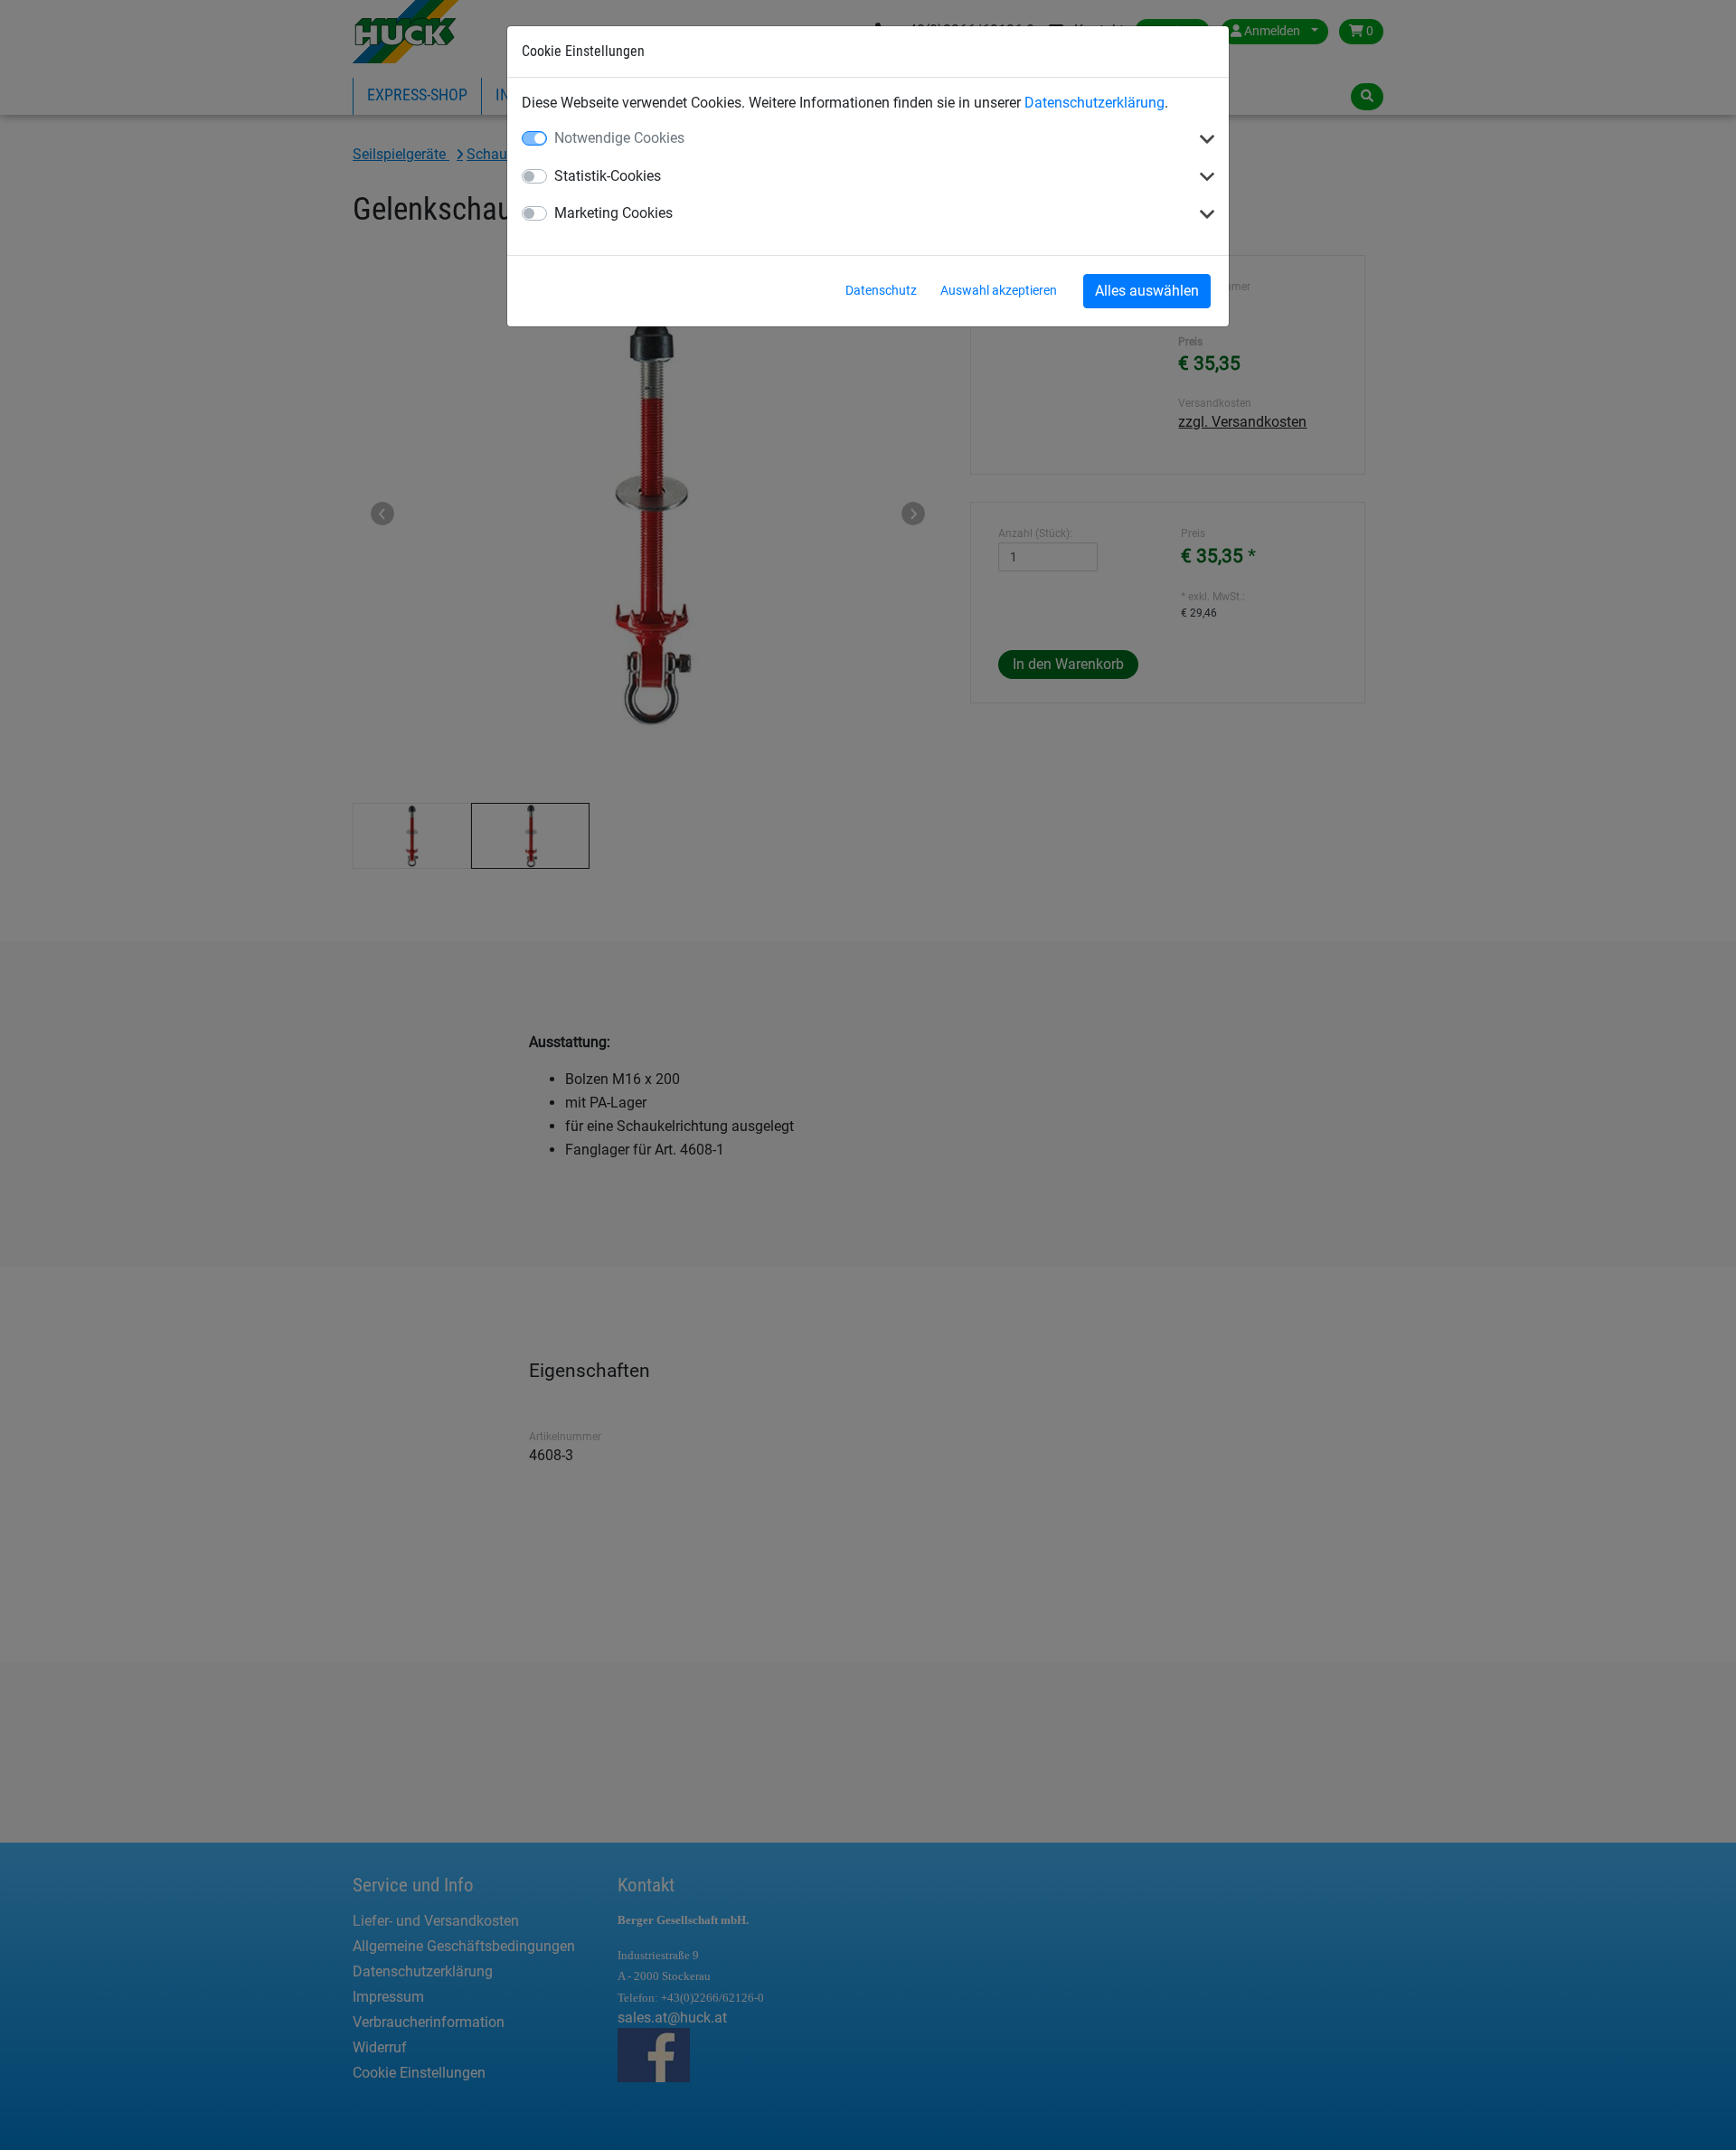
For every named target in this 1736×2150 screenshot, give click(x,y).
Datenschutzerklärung (1094, 103)
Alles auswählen (1147, 291)
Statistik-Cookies (608, 176)
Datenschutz (881, 290)
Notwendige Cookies (619, 138)
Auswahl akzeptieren (999, 290)
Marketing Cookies (613, 213)
